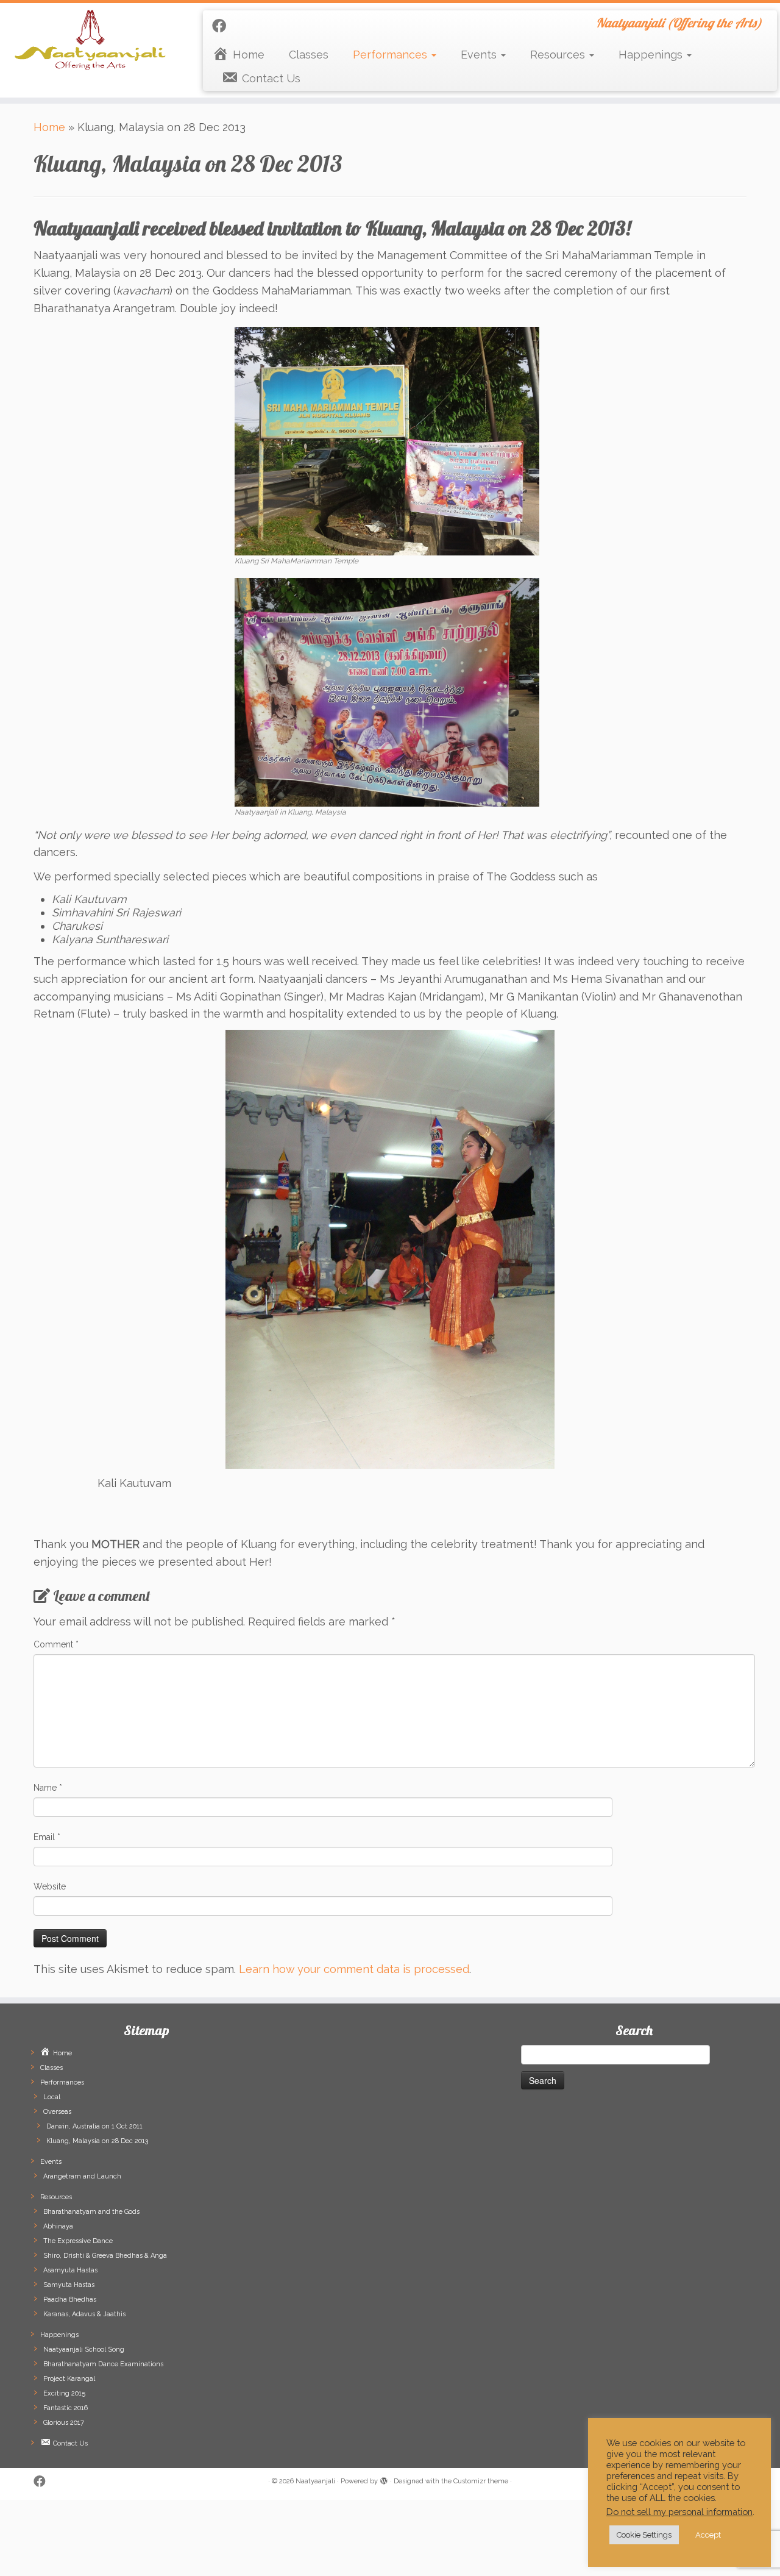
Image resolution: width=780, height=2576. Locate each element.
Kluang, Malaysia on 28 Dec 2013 (97, 2141)
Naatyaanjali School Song (84, 2349)
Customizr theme (481, 2481)
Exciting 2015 (64, 2393)
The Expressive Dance (78, 2241)
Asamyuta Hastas (70, 2270)
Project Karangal (69, 2379)
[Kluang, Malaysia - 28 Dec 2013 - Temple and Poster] (387, 440)
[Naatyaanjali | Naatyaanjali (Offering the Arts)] (90, 40)
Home (49, 127)
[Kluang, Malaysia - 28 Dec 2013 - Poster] (387, 691)
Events (480, 55)
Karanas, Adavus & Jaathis (84, 2314)
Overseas (57, 2112)
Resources (559, 55)
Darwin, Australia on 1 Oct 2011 (94, 2126)
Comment (56, 1644)
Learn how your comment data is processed (354, 1969)
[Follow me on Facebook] (223, 26)
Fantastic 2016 (66, 2408)
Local (52, 2097)
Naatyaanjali (315, 2481)
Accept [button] (708, 2535)
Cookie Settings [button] (644, 2535)
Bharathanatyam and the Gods (91, 2212)
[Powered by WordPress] (384, 2479)
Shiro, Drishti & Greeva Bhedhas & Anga (105, 2256)
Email (47, 1837)
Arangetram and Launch (82, 2176)
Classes (309, 55)
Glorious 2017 (64, 2423)
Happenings (652, 55)
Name (48, 1788)
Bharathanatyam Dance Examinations (103, 2364)
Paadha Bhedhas (70, 2299)
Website (50, 1886)
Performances (392, 55)
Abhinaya (58, 2226)
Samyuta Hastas (69, 2285)
